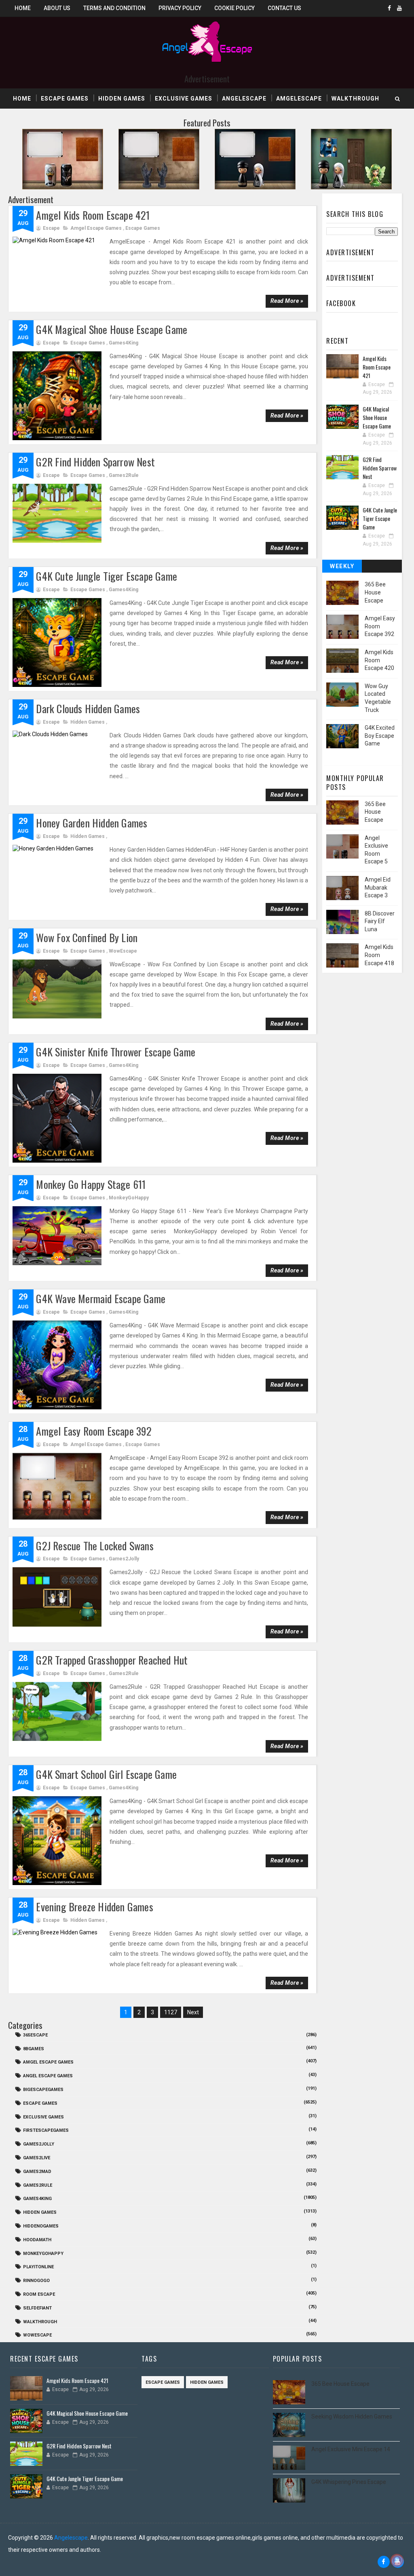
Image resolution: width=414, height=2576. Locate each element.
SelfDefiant (37, 2308)
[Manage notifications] (397, 2560)
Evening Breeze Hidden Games (94, 1907)
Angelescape (244, 99)
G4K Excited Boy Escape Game (380, 736)
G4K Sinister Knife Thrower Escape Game (116, 1052)
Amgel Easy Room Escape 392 (94, 1431)
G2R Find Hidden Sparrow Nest (95, 462)
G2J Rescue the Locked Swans (95, 1546)
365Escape (35, 2035)
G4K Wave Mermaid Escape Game (101, 1298)
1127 (171, 2012)
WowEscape (123, 951)
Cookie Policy (234, 8)
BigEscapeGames (43, 2090)
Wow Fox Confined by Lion (87, 937)
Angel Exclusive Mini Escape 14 (351, 2449)
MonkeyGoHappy (129, 1198)
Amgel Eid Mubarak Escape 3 (378, 887)
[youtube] (399, 8)
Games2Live (37, 2158)
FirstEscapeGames (46, 2130)
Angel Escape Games (48, 2076)
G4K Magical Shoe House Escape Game (112, 329)
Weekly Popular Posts (342, 568)
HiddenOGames (41, 2226)
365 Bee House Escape (375, 592)
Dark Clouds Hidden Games (88, 709)
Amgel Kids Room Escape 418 (379, 955)
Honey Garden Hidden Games (92, 823)
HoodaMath (37, 2240)
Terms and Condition (114, 8)
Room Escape (39, 2294)
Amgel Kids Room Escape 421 (93, 215)
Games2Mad (37, 2172)
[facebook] (389, 8)
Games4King (124, 343)
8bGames (34, 2049)
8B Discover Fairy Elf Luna (380, 921)
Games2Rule (124, 475)
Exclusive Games (184, 99)
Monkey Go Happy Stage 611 (91, 1184)
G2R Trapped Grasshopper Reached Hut (112, 1660)
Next (193, 2012)
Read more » (287, 301)
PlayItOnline (38, 2267)
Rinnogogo (36, 2281)
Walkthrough (355, 99)
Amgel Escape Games (96, 228)
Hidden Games (122, 99)
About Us (57, 8)
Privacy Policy (180, 8)
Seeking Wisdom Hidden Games (352, 2416)
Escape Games (65, 99)
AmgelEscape (299, 99)
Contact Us (284, 8)
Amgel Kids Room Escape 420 (379, 660)
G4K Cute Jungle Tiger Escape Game (107, 576)
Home (23, 8)
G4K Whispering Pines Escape (349, 2482)
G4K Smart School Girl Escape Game (106, 1774)
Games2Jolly (124, 1559)
